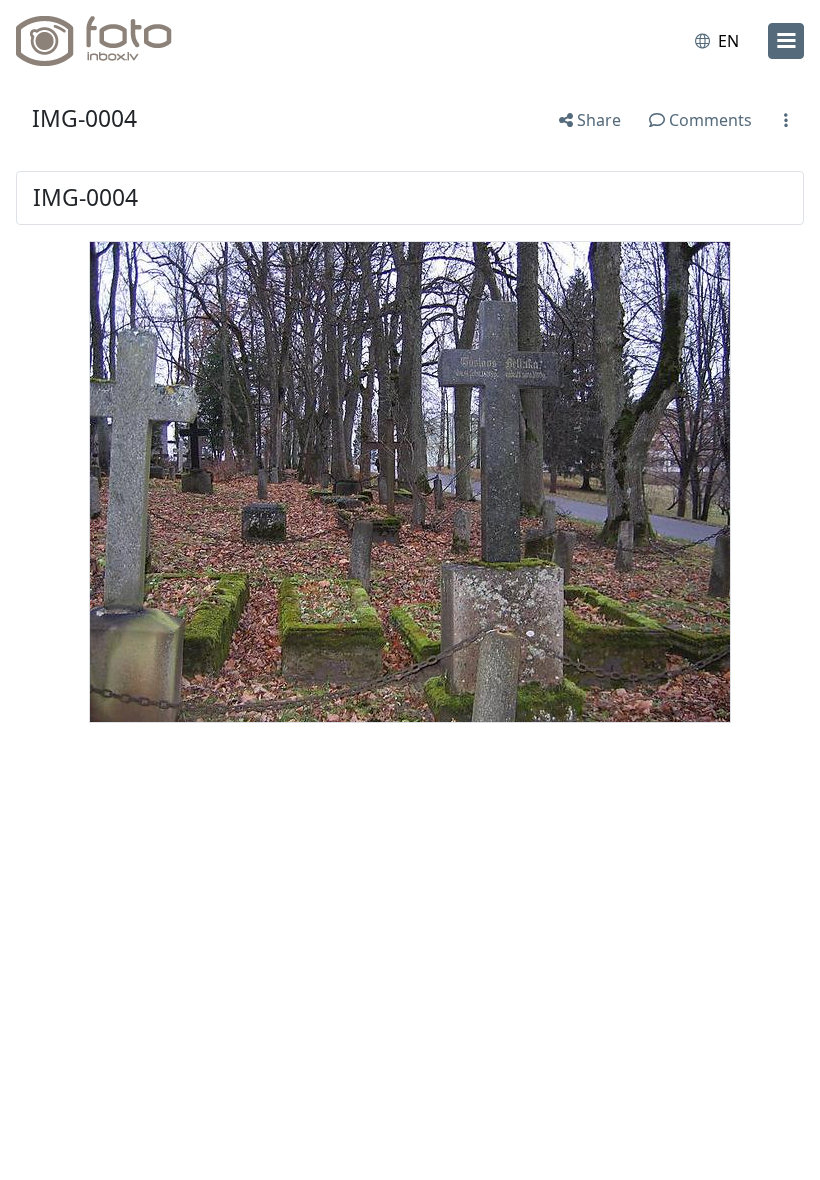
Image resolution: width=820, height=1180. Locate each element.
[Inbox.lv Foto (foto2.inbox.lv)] (103, 41)
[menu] (786, 41)
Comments (708, 120)
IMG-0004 (84, 118)
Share (597, 120)
